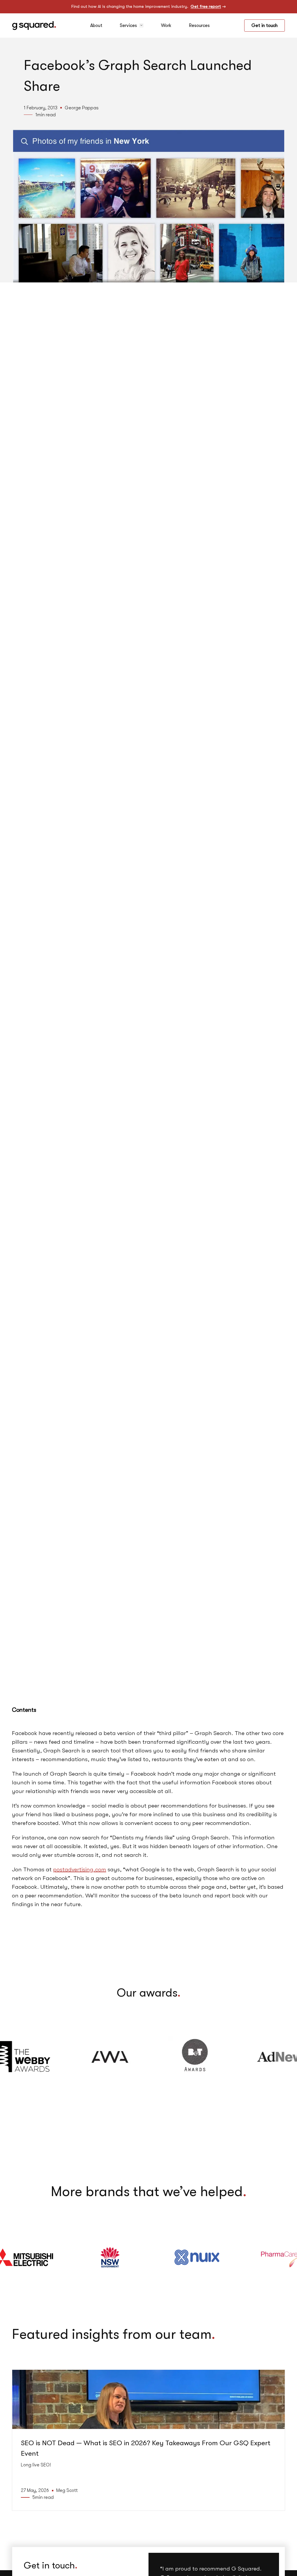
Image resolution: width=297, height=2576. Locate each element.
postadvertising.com (80, 1869)
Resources (199, 26)
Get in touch (265, 26)
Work (166, 26)
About (96, 26)
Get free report (206, 7)
